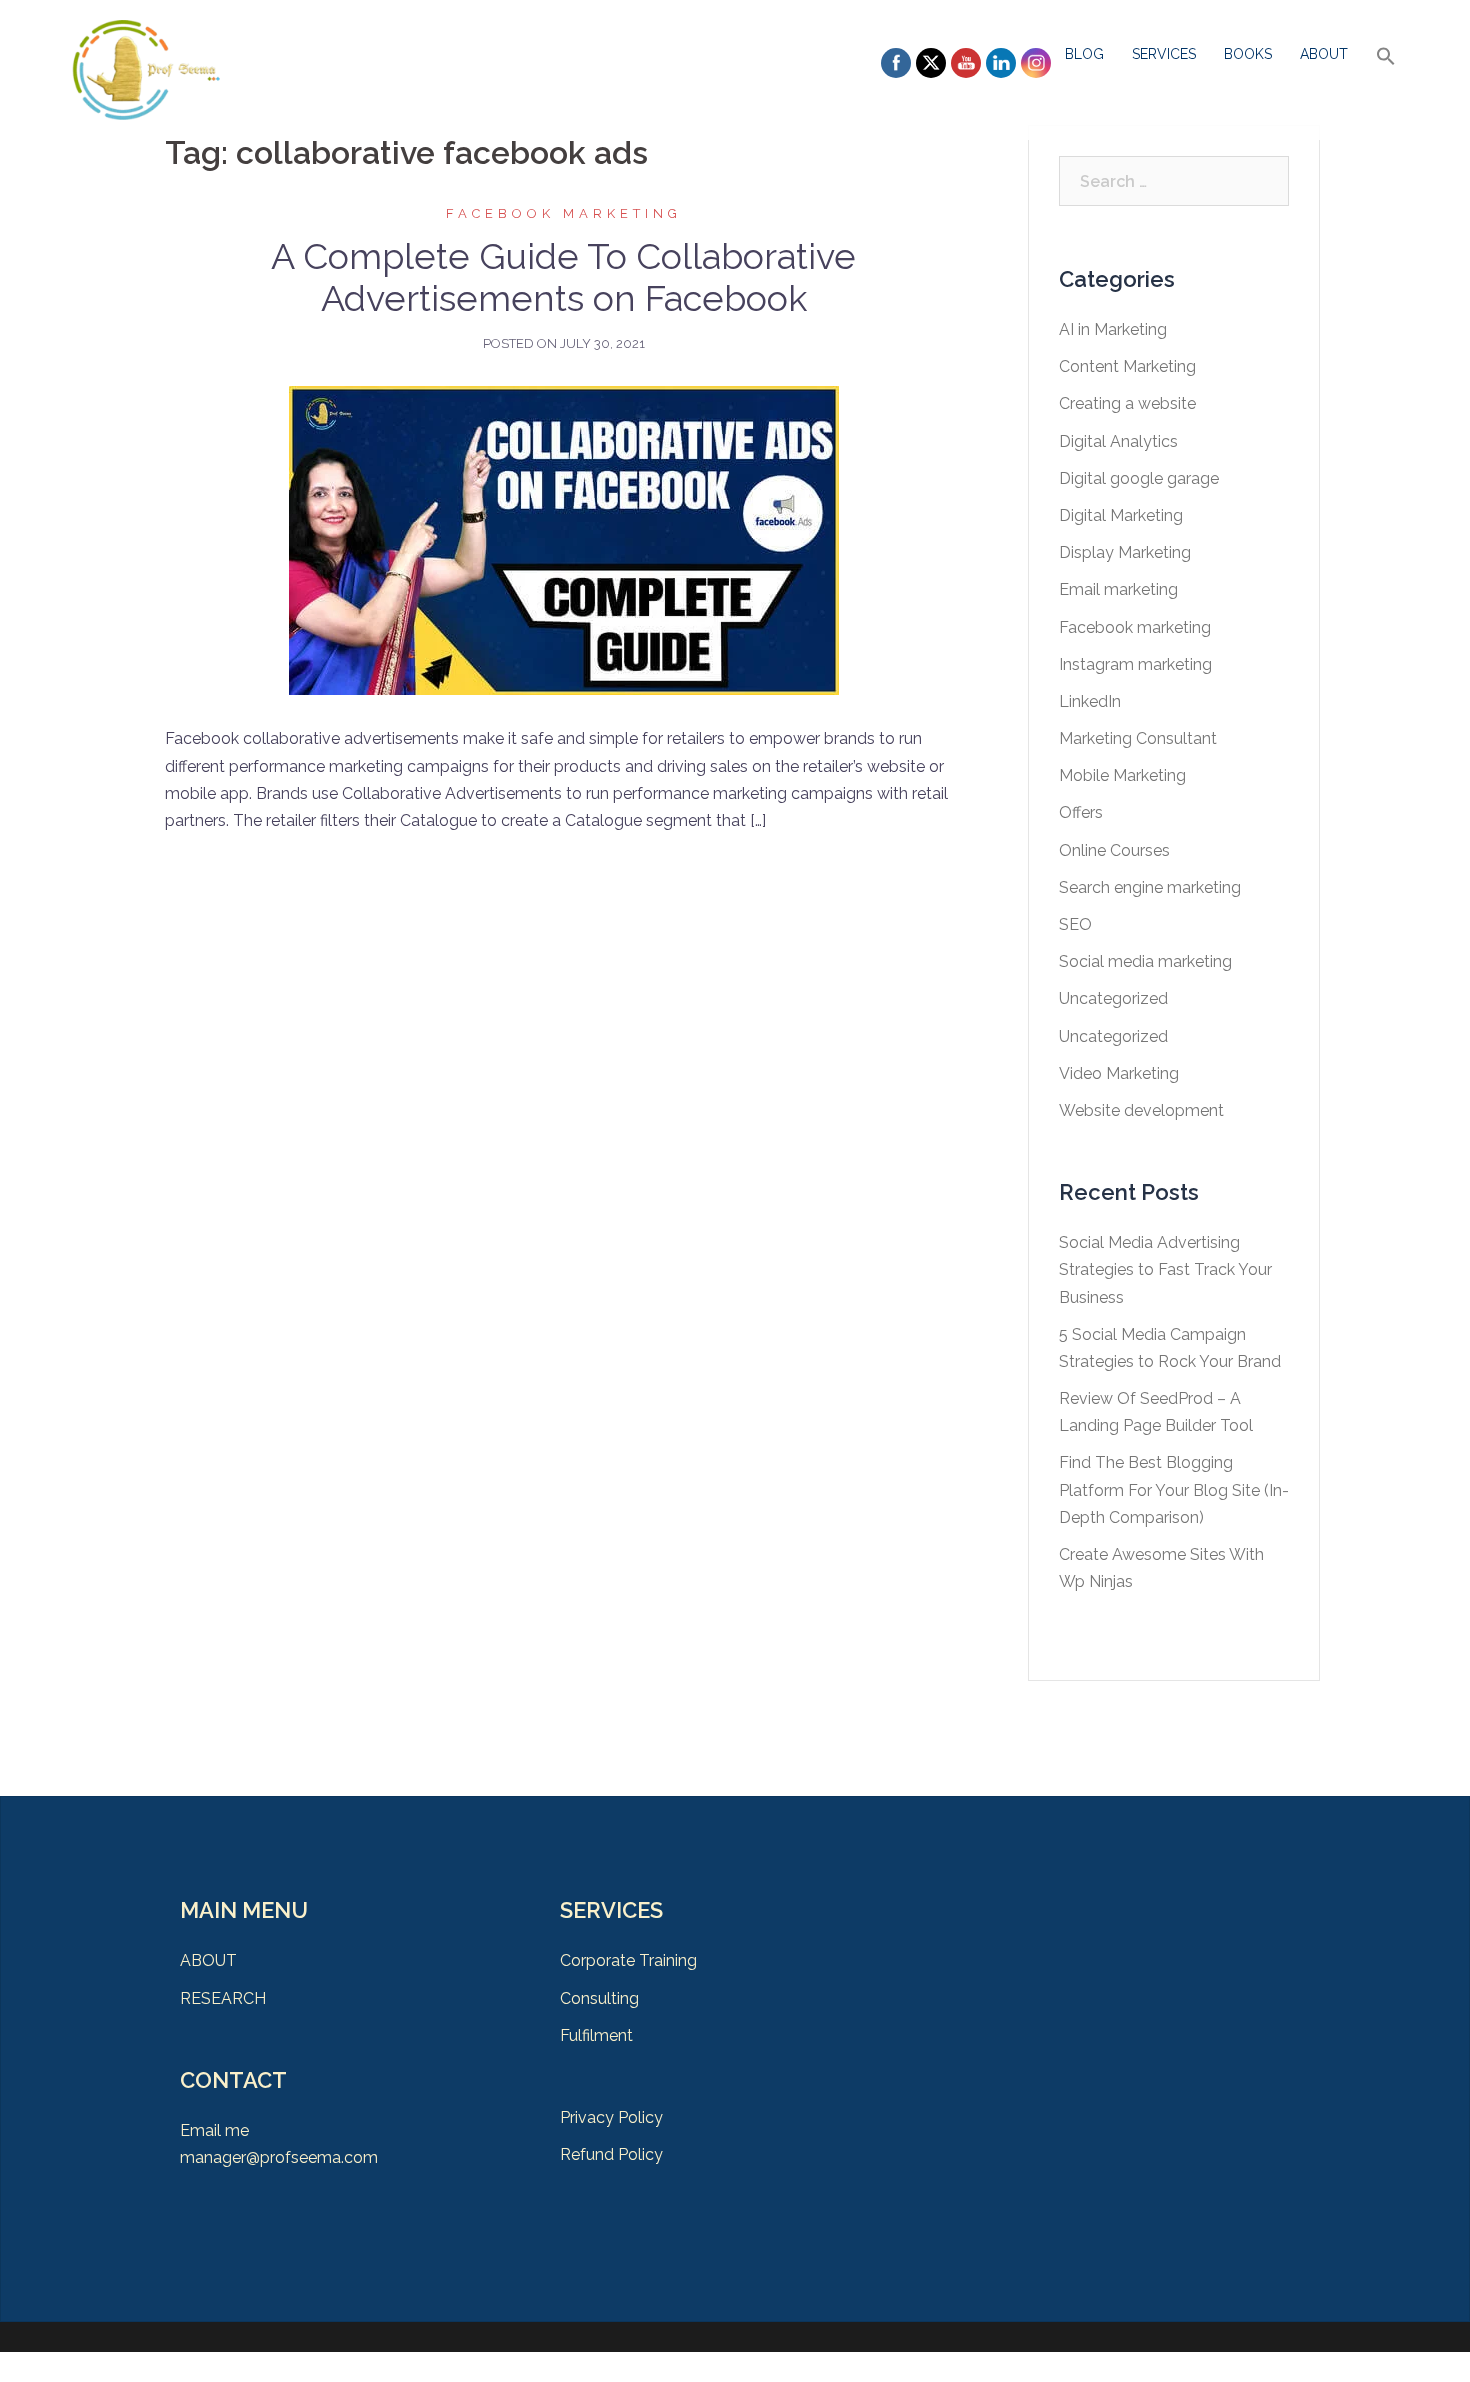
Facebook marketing (564, 213)
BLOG (1084, 54)
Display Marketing (1125, 552)
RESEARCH (223, 1998)
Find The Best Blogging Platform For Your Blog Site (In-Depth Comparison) (1174, 1489)
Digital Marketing (1121, 515)
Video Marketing (1119, 1073)
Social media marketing (1145, 961)
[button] (1386, 57)
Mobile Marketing (1122, 775)
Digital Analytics (1118, 441)
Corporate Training (628, 1960)
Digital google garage (1139, 478)
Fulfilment (596, 2035)
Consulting (599, 1998)
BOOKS (1248, 54)
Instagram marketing (1135, 664)
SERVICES (1164, 54)
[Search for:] (1174, 181)
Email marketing (1118, 589)
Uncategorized (1113, 998)
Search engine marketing (1150, 887)
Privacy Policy (611, 2117)
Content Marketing (1127, 366)
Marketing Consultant (1138, 738)
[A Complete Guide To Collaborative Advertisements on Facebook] (564, 539)
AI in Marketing (1113, 329)
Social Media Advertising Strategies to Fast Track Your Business (1165, 1269)
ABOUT (1324, 54)
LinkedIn (1090, 701)
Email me (214, 2130)
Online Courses (1114, 850)
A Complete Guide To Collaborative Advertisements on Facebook (563, 277)
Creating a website (1127, 403)
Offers (1081, 812)
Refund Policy (611, 2154)
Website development (1141, 1110)
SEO (1075, 924)
